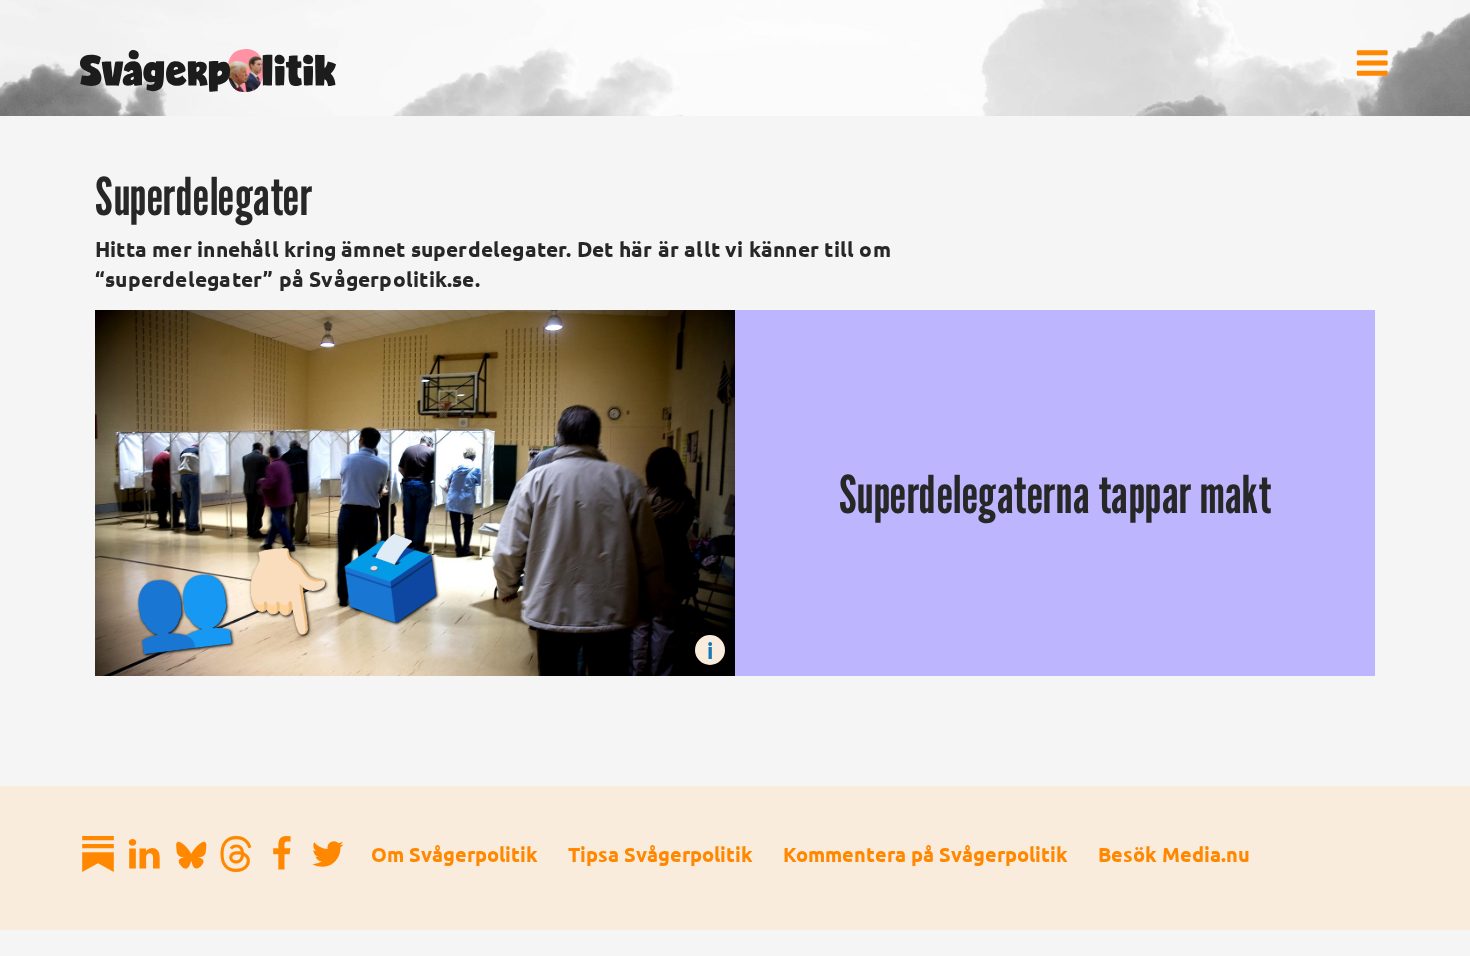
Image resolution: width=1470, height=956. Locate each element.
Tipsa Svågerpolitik (660, 854)
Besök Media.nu (1174, 854)
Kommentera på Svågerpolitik (925, 854)
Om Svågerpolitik (454, 854)
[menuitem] (1372, 63)
